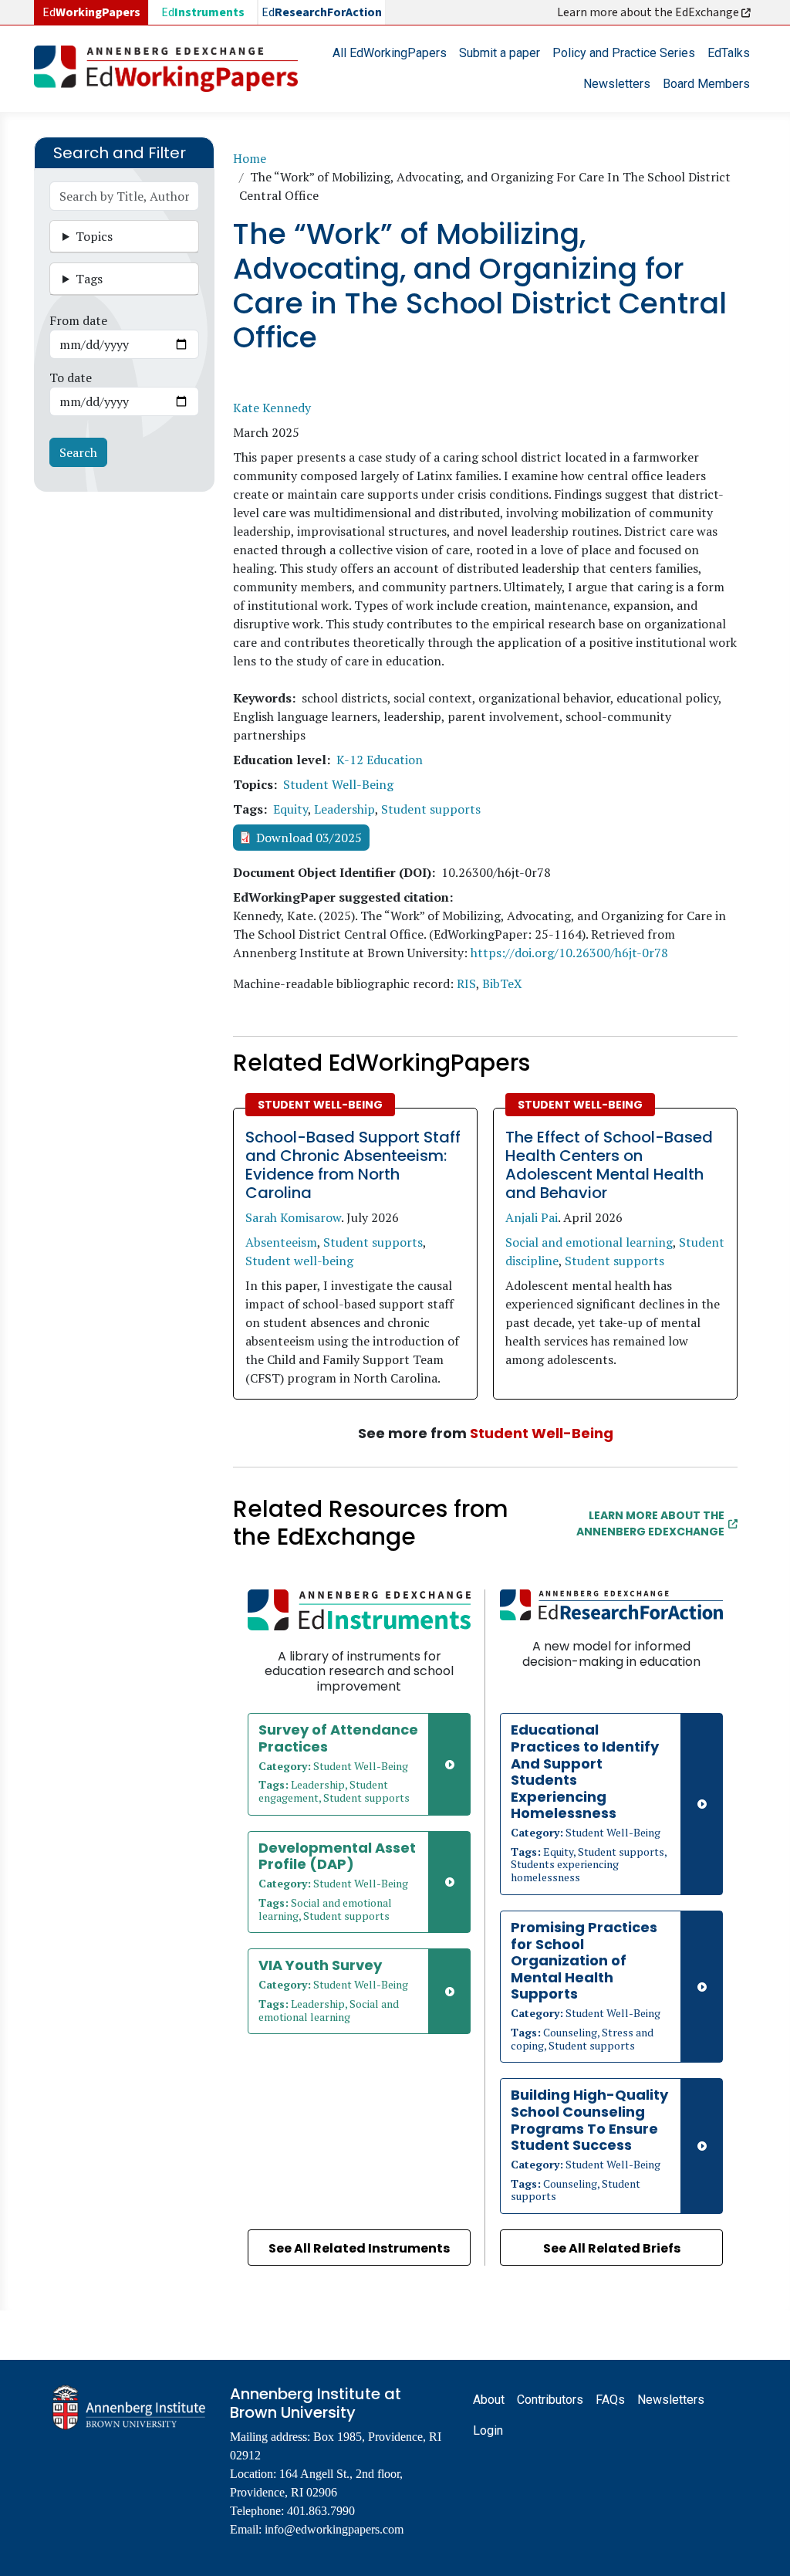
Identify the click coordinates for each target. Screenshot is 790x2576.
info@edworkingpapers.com (334, 2529)
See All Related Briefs (612, 2248)
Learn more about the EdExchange (649, 12)
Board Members (706, 84)
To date (71, 377)
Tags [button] (89, 279)
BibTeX (502, 983)
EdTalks (729, 53)
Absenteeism (281, 1242)
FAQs (610, 2400)
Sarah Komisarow (293, 1217)
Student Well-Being (338, 784)
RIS (466, 983)
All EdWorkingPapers (390, 53)
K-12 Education (380, 760)
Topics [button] (94, 236)
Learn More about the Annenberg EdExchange (650, 1523)
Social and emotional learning (589, 1242)
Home (250, 158)
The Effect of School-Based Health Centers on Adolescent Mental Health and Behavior (609, 1165)
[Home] (172, 69)
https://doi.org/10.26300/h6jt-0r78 (569, 953)
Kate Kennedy (272, 408)
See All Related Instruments (359, 2248)
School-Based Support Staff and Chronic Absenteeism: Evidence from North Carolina (353, 1165)
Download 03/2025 (309, 838)
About (489, 2400)
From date (78, 320)
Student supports (431, 809)
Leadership (344, 809)
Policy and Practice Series (624, 53)
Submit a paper (500, 53)
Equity (290, 809)
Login (488, 2430)
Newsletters (617, 84)
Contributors (550, 2400)
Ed (203, 12)
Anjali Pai (532, 1217)
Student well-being (299, 1261)
